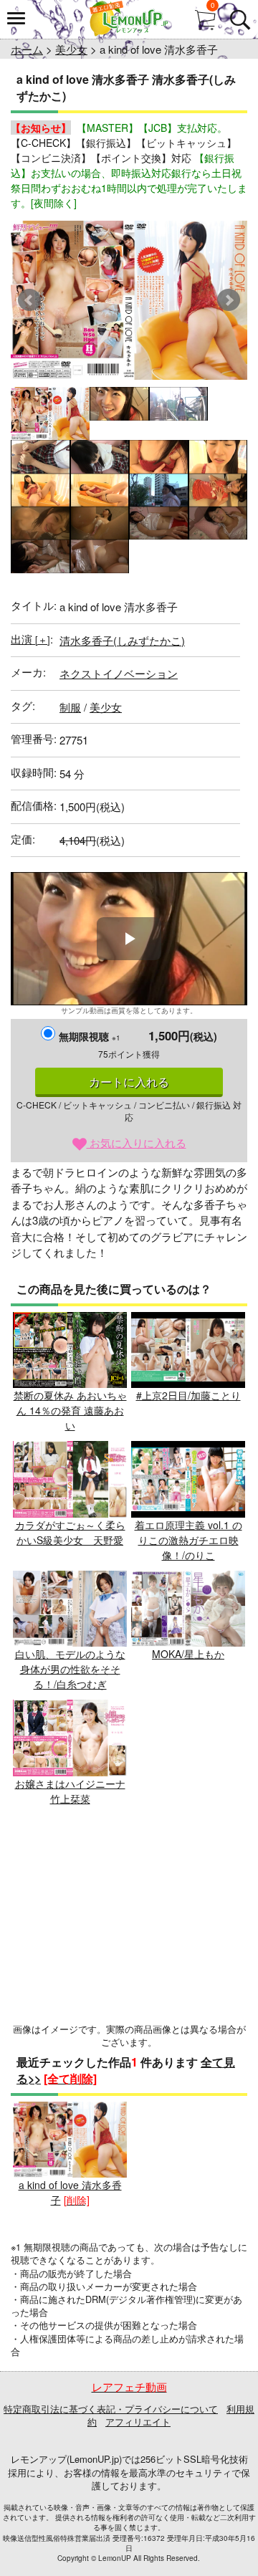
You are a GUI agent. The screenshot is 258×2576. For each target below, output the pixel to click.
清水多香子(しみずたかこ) (122, 640)
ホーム (27, 49)
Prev (29, 300)
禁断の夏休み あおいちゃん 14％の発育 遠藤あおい (70, 1410)
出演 (30, 639)
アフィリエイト (138, 2422)
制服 (70, 707)
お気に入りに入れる (137, 1143)
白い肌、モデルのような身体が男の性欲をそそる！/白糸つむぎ (70, 1669)
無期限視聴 (90, 1036)
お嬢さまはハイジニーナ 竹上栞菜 (70, 1791)
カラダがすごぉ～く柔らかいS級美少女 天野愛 (70, 1532)
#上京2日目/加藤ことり (188, 1395)
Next (229, 300)
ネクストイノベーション (119, 673)
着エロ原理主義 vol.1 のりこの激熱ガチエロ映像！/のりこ (188, 1540)
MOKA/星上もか (188, 1654)
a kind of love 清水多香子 (70, 2192)
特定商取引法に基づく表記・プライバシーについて (111, 2409)
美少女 (71, 49)
